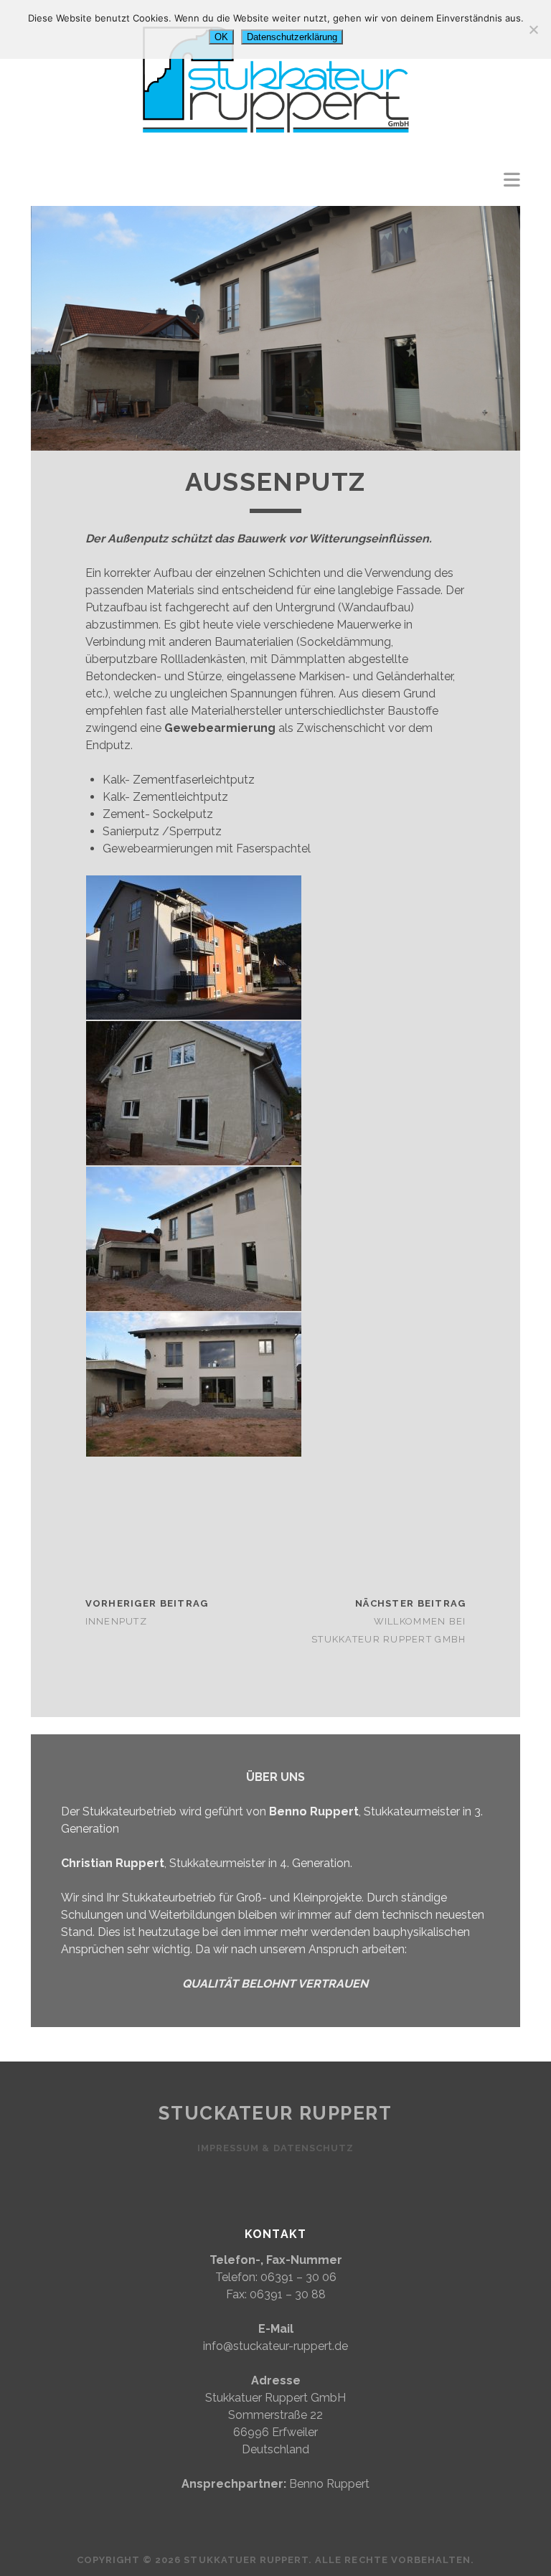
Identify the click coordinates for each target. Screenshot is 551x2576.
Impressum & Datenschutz (275, 2148)
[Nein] (533, 29)
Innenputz (117, 1621)
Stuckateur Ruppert (275, 2113)
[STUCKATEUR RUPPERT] (276, 146)
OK (221, 37)
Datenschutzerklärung (292, 37)
